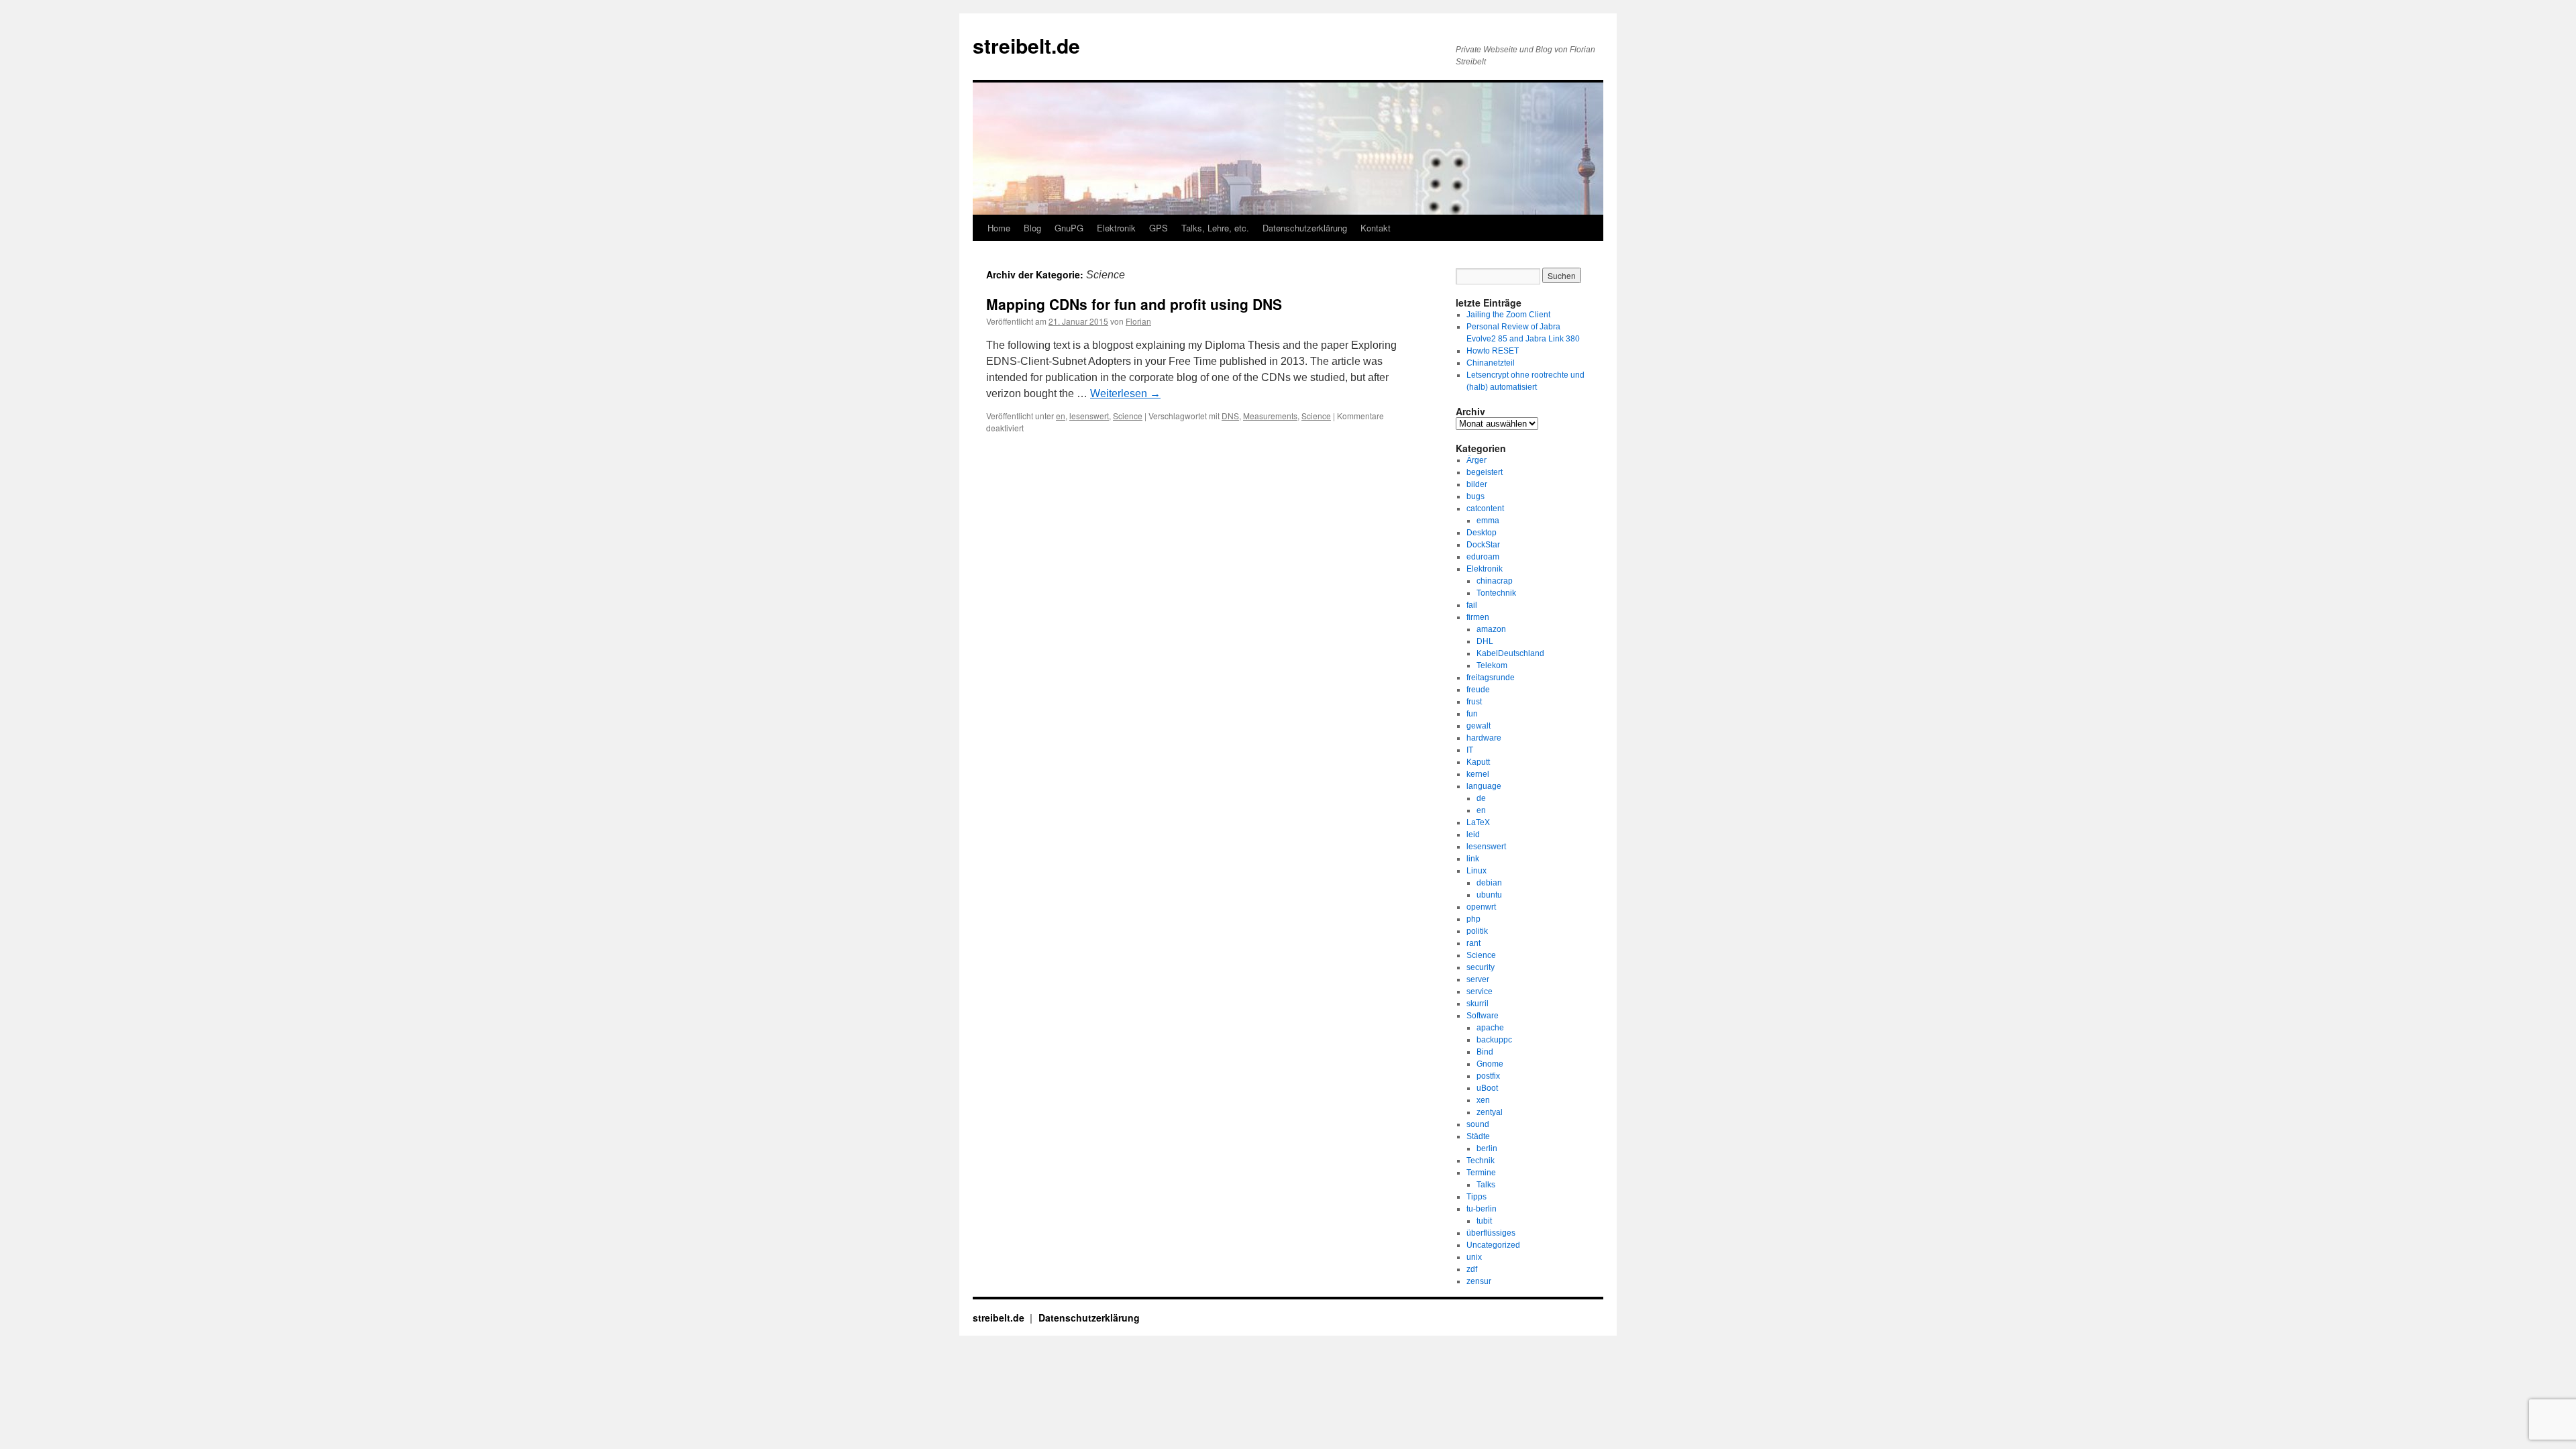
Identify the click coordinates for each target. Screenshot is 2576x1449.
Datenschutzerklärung (1305, 228)
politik (1477, 931)
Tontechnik (1496, 593)
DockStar (1483, 545)
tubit (1484, 1221)
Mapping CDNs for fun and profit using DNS (1134, 304)
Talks (1486, 1185)
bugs (1475, 496)
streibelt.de (1026, 45)
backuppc (1494, 1040)
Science (1128, 416)
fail (1472, 605)
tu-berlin (1482, 1209)
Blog (1032, 228)
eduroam (1483, 557)
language (1484, 786)
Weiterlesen (1125, 393)
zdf (1472, 1269)
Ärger (1477, 460)
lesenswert (1089, 416)
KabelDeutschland (1510, 653)
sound (1478, 1124)
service (1480, 991)
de (1481, 798)
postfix (1488, 1076)
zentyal (1490, 1112)
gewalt (1479, 726)
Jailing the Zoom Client (1508, 315)
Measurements (1270, 416)
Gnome (1490, 1064)
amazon (1491, 629)
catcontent (1485, 508)
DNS (1230, 416)
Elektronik (1116, 228)
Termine (1481, 1173)
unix (1474, 1257)
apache (1490, 1028)
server (1478, 979)
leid (1473, 835)
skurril (1478, 1004)
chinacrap (1495, 581)
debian (1489, 883)
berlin (1487, 1148)
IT (1470, 750)
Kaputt (1478, 762)
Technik (1481, 1161)
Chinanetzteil (1491, 363)
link (1473, 859)
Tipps (1477, 1197)
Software (1483, 1016)
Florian (1138, 321)
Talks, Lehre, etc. (1215, 228)
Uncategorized (1493, 1245)
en (1061, 416)
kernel (1478, 774)
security (1481, 967)
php (1473, 919)
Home (999, 228)
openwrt (1481, 907)
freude (1478, 690)
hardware (1484, 738)
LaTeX (1478, 822)
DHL (1485, 641)
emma (1488, 521)
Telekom (1492, 665)
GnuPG (1069, 228)
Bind (1485, 1052)
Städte (1478, 1136)
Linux (1477, 871)
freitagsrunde (1491, 678)
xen (1483, 1100)
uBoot (1487, 1088)
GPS (1159, 228)
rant (1473, 943)
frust (1474, 702)
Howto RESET (1493, 351)
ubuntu (1489, 895)
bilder (1477, 484)
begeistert (1485, 472)
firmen (1478, 617)
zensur (1479, 1281)
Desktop (1482, 533)
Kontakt (1376, 228)
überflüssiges (1491, 1233)
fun (1472, 714)
